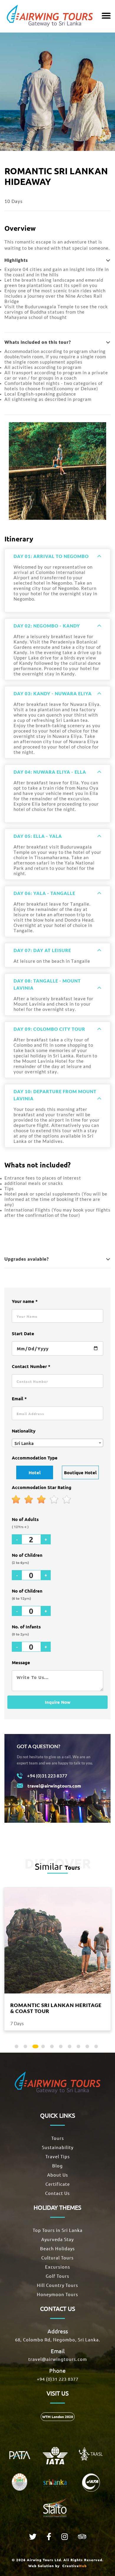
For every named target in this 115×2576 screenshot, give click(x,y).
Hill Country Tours (57, 2285)
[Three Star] (42, 1500)
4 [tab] (44, 2048)
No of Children (27, 1558)
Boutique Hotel (80, 1472)
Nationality (24, 1431)
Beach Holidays (57, 2248)
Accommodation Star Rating (42, 1487)
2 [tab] (27, 2048)
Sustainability (58, 2147)
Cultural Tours (57, 2258)
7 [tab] (71, 2048)
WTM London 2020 (58, 2417)
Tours (58, 2138)
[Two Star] (29, 1500)
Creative (74, 2566)
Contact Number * (31, 1366)
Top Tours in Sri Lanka (58, 2230)
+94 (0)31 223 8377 (58, 2379)
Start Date (23, 1333)
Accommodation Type (35, 1458)
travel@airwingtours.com (58, 2359)
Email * (19, 1399)
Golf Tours (57, 2276)
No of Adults (25, 1523)
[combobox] (57, 1443)
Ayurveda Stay (57, 2239)
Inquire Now (58, 1702)
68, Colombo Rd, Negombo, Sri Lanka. (58, 2339)
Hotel (35, 1472)
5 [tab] (53, 2048)
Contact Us (57, 2193)
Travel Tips (58, 2156)
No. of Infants (26, 1630)
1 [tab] (18, 2048)
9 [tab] (88, 2048)
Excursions (58, 2267)
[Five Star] (67, 1500)
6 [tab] (62, 2048)
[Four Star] (54, 1500)
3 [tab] (35, 2048)
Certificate (58, 2184)
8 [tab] (80, 2048)
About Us (58, 2175)
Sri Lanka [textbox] (24, 1443)
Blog (57, 2166)
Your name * (25, 1301)
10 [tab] (97, 2048)
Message (21, 1662)
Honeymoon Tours (57, 2294)
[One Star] (16, 1500)
